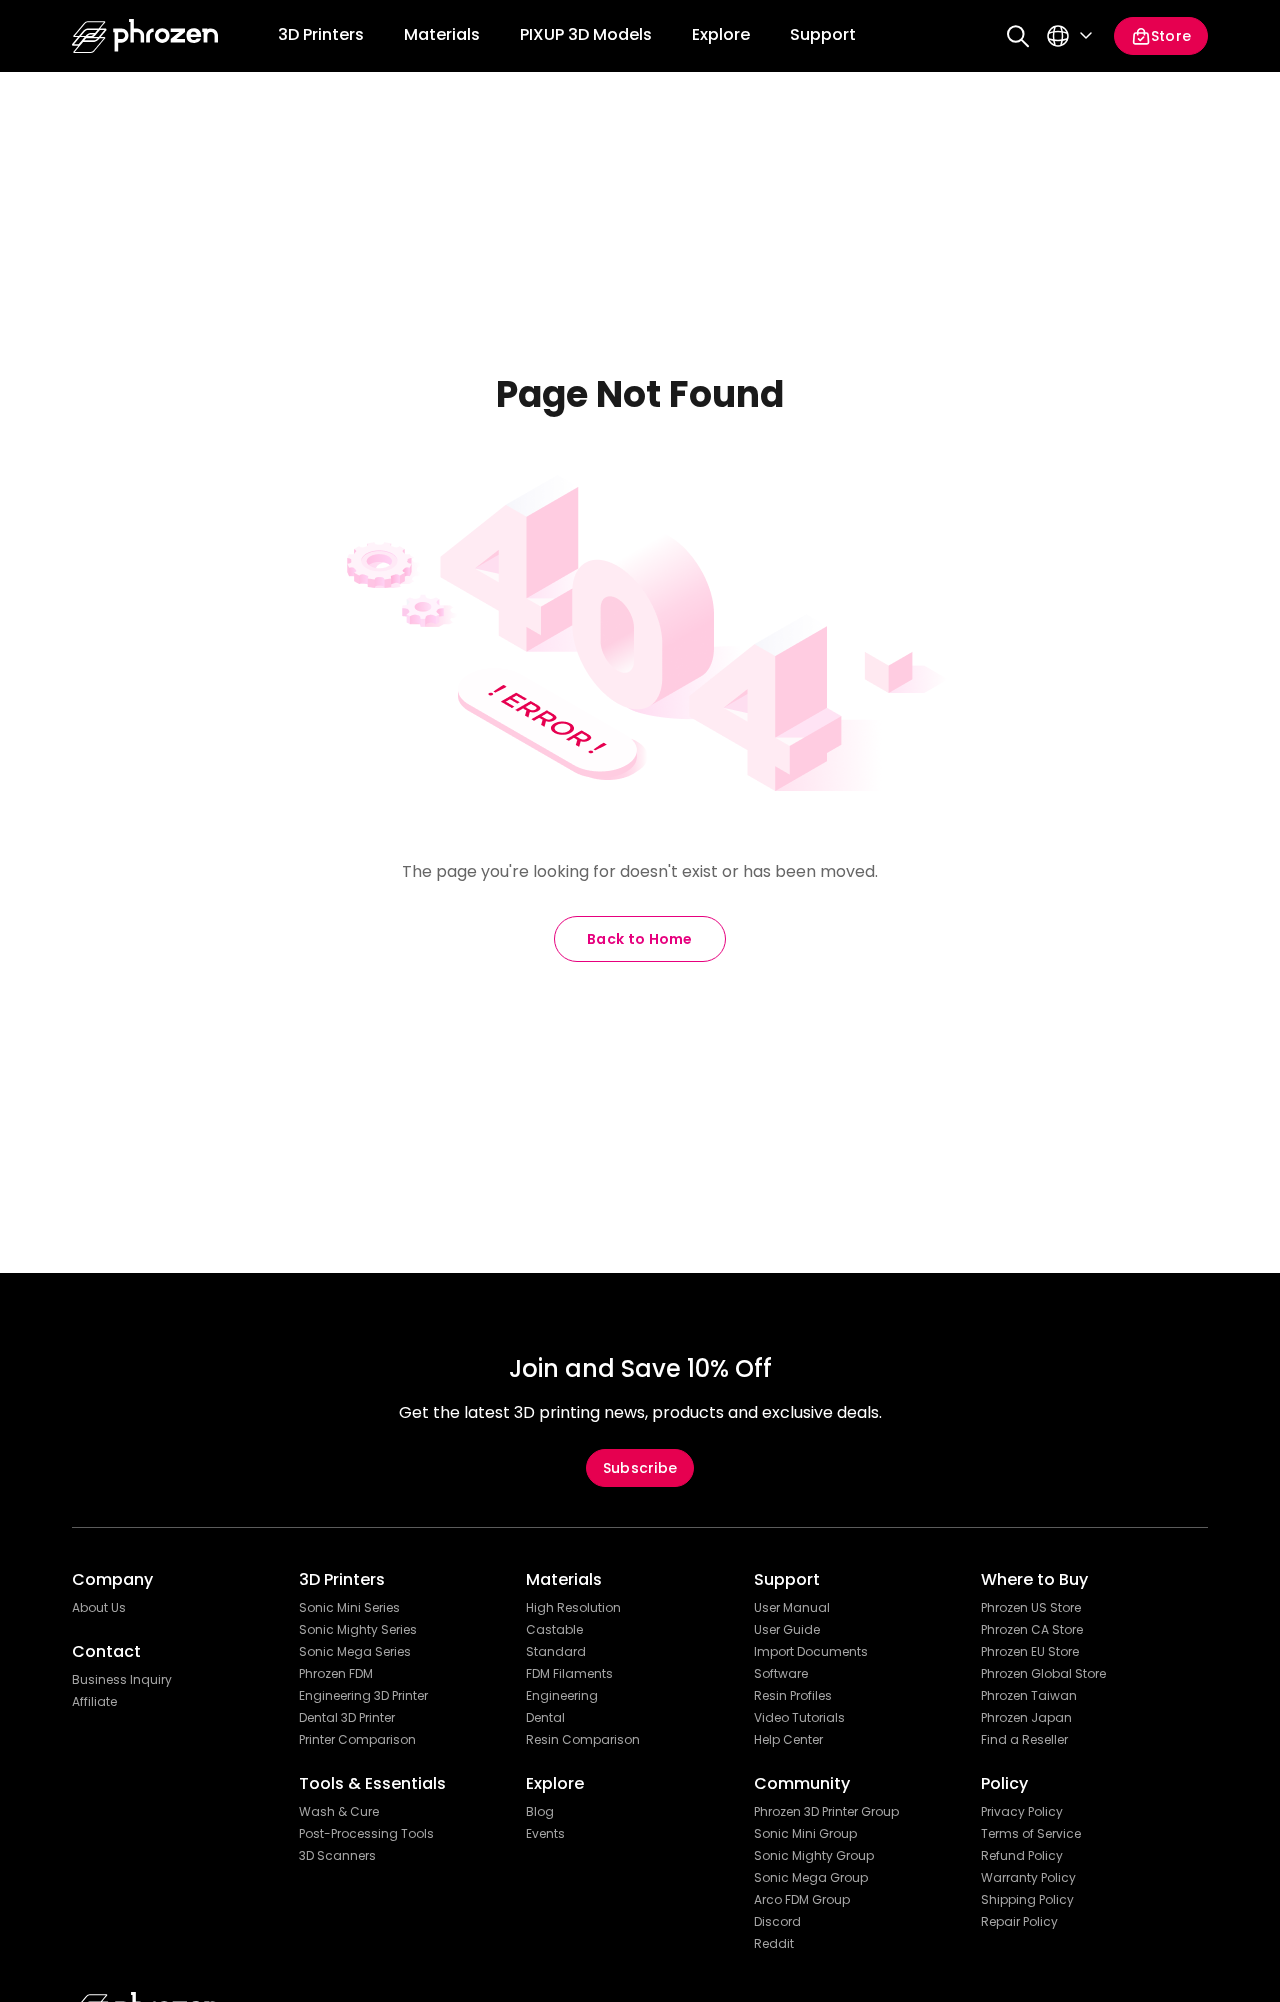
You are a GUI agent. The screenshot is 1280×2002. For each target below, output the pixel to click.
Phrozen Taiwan (1029, 1696)
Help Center (788, 1740)
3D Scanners (337, 1856)
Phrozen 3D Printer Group (826, 1812)
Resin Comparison (583, 1740)
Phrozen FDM (336, 1674)
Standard (556, 1652)
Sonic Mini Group (805, 1834)
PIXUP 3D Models (586, 34)
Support (823, 34)
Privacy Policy (1022, 1812)
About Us (99, 1608)
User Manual (792, 1608)
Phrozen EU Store (1030, 1652)
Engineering (562, 1696)
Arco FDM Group (802, 1900)
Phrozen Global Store (1043, 1674)
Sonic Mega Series (355, 1652)
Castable (554, 1630)
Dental (545, 1718)
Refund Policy (1022, 1856)
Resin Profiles (793, 1696)
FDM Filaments (569, 1674)
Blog (540, 1812)
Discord (777, 1922)
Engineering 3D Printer (363, 1696)
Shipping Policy (1027, 1900)
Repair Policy (1019, 1922)
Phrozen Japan (1026, 1718)
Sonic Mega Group (811, 1878)
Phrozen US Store (1031, 1608)
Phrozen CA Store (1032, 1630)
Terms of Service (1031, 1834)
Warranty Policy (1028, 1878)
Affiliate (94, 1702)
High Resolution (573, 1608)
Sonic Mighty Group (814, 1856)
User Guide (787, 1630)
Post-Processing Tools (366, 1834)
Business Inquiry (122, 1680)
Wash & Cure (339, 1812)
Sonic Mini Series (349, 1608)
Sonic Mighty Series (358, 1630)
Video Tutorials (799, 1718)
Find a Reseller (1024, 1740)
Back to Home (640, 939)
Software (781, 1674)
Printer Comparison (357, 1740)
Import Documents (811, 1652)
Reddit (774, 1944)
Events (545, 1834)
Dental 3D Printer (347, 1718)
